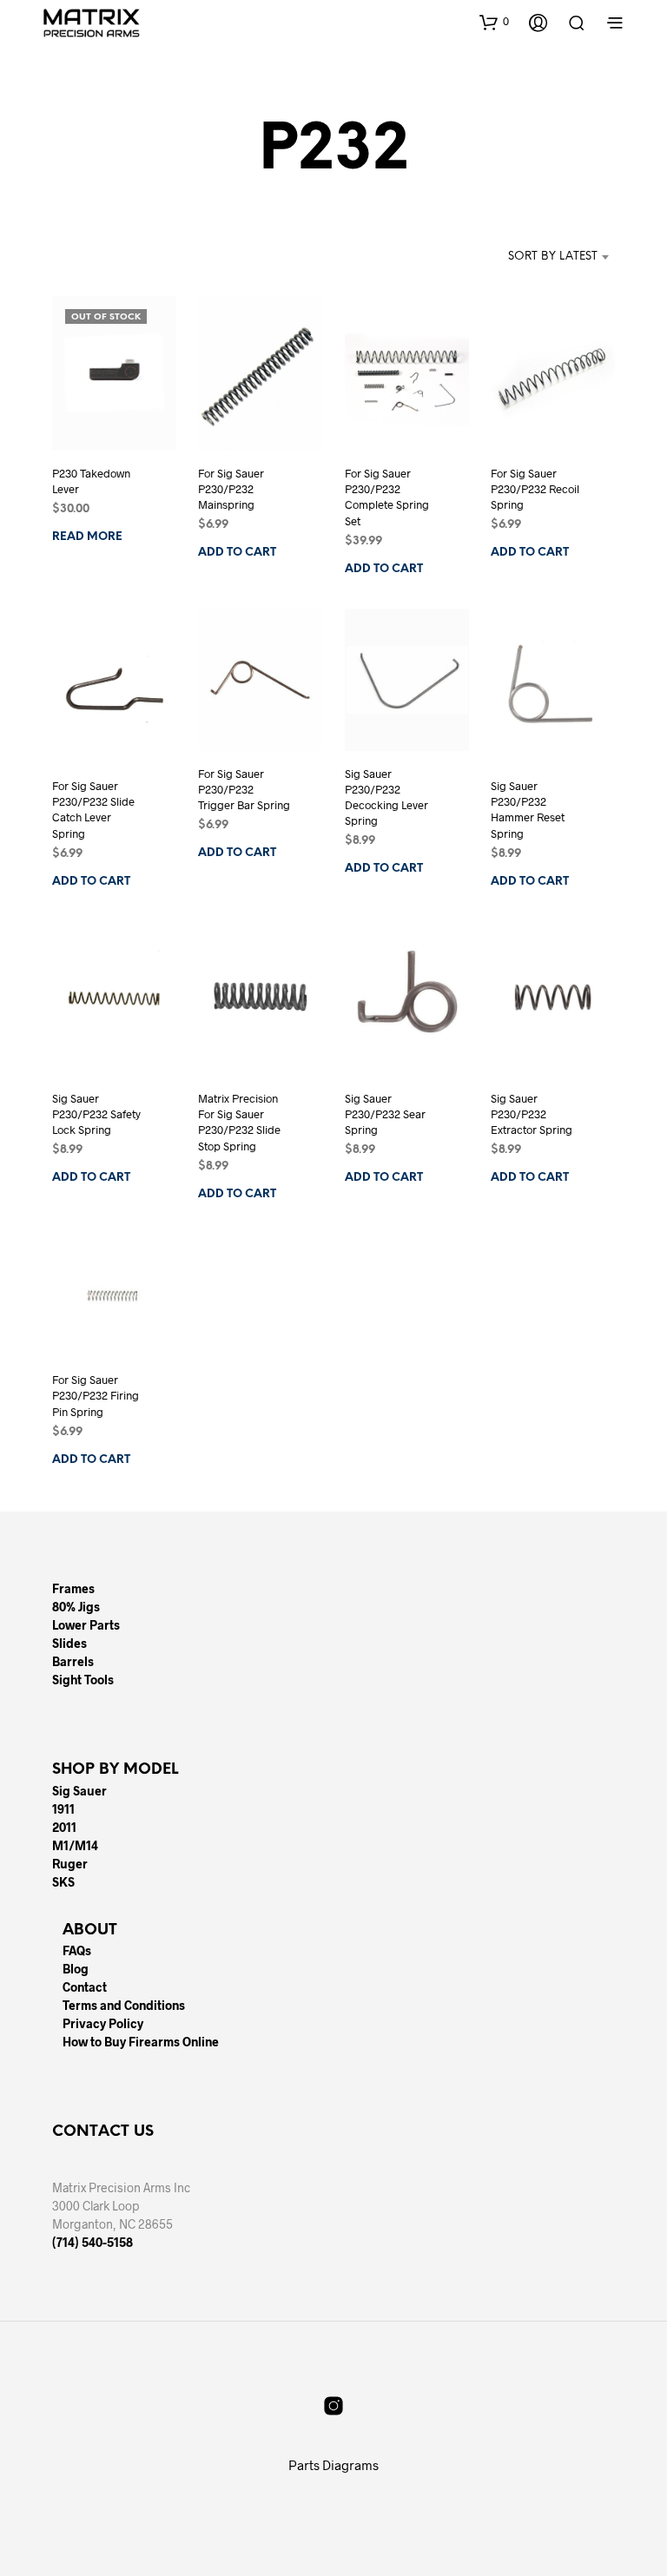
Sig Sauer (79, 1791)
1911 (63, 1809)
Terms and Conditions (124, 2005)
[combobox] (527, 257)
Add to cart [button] (237, 553)
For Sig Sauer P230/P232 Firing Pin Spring (96, 1395)
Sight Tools (83, 1680)
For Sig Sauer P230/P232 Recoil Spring (535, 489)
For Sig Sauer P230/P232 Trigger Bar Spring (244, 789)
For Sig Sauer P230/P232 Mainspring (231, 489)
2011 (64, 1827)
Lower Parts (86, 1625)
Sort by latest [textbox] (553, 257)
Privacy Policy (103, 2023)
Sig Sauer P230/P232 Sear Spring (385, 1114)
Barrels (73, 1661)
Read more (87, 538)
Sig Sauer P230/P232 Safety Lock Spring (96, 1114)
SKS (63, 1882)
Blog (76, 1969)
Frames (73, 1588)
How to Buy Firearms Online (141, 2042)
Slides (69, 1643)
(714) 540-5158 (92, 2242)
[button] (494, 22)
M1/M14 (75, 1845)
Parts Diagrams (333, 2465)
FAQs (77, 1950)
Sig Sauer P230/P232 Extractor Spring (532, 1114)
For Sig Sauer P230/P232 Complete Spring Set (387, 497)
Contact (85, 1987)
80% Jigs (76, 1607)
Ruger (70, 1864)
